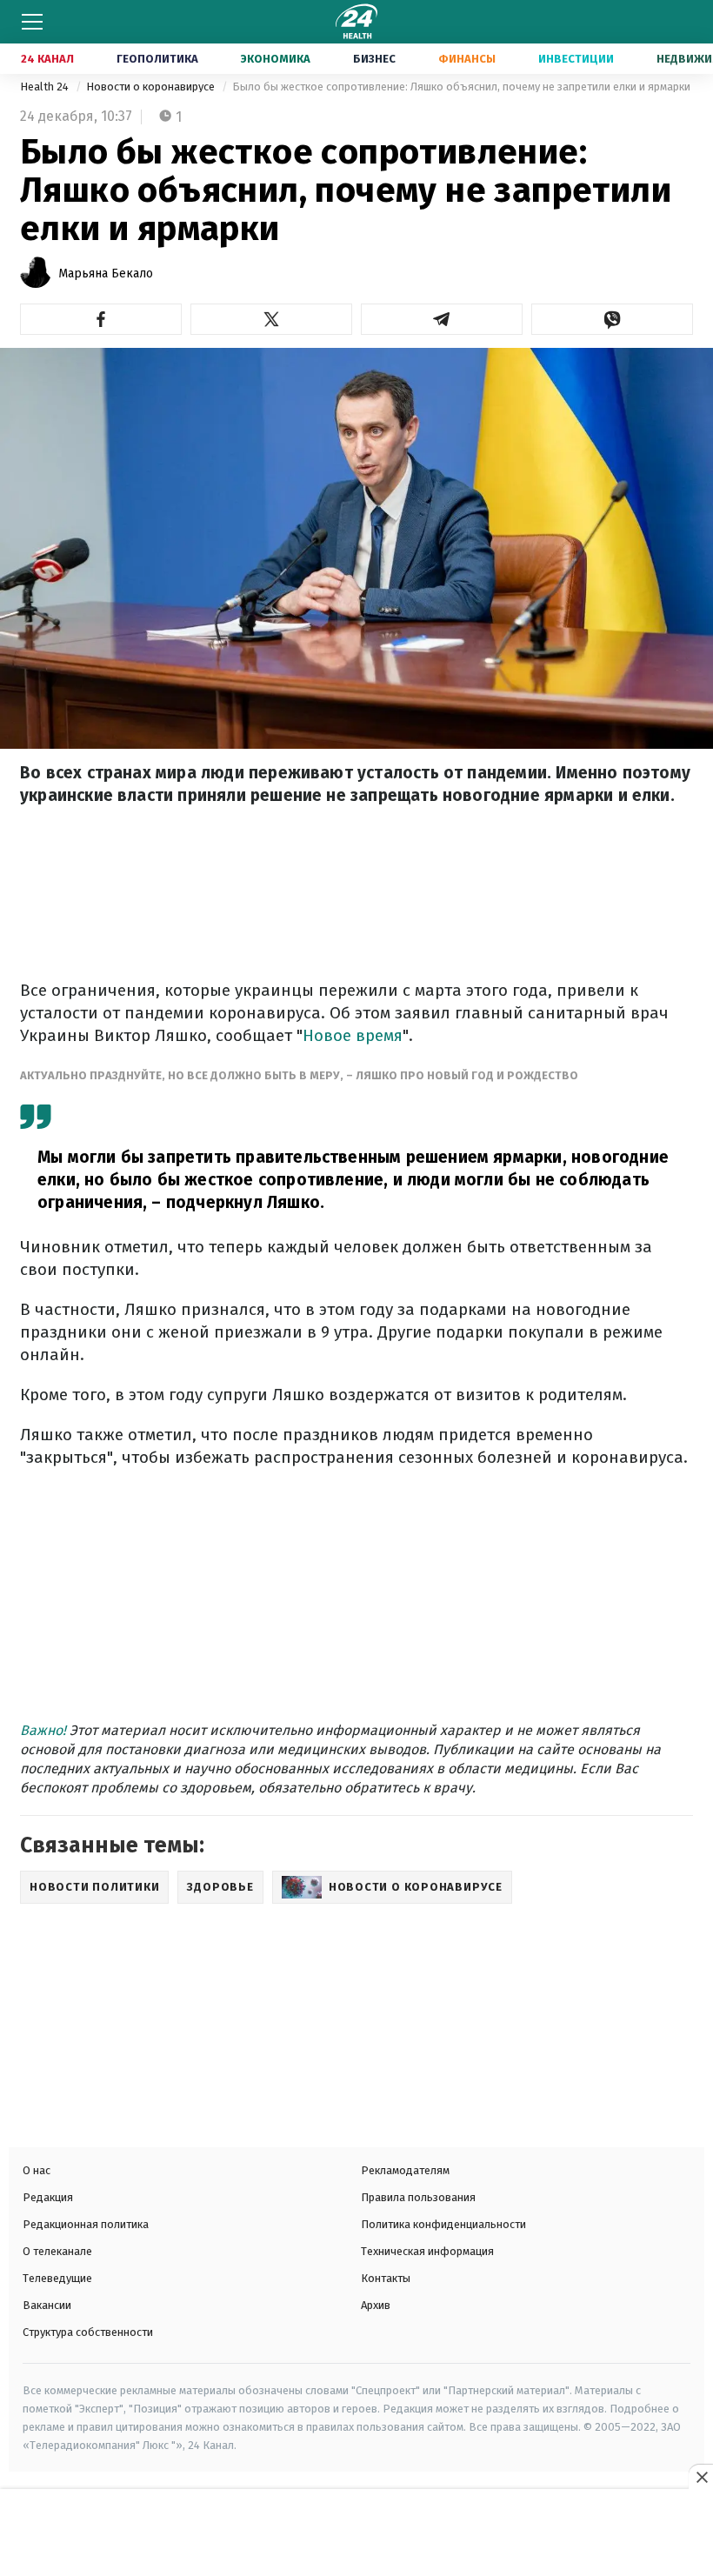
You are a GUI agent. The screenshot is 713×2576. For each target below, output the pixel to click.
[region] (356, 2534)
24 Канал (47, 59)
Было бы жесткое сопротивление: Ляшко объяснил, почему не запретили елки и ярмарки (461, 87)
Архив (376, 2305)
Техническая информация (427, 2251)
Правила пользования (418, 2197)
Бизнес (374, 59)
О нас (37, 2170)
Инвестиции (576, 59)
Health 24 (46, 87)
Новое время (353, 1035)
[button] (101, 319)
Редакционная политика (86, 2224)
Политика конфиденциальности (443, 2224)
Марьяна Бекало (106, 274)
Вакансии (47, 2305)
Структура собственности (88, 2332)
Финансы (467, 59)
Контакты (386, 2278)
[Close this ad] (701, 2477)
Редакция (48, 2197)
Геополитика (157, 59)
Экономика (276, 59)
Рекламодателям (405, 2170)
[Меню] (32, 22)
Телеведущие (57, 2278)
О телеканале (57, 2251)
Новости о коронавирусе (152, 87)
